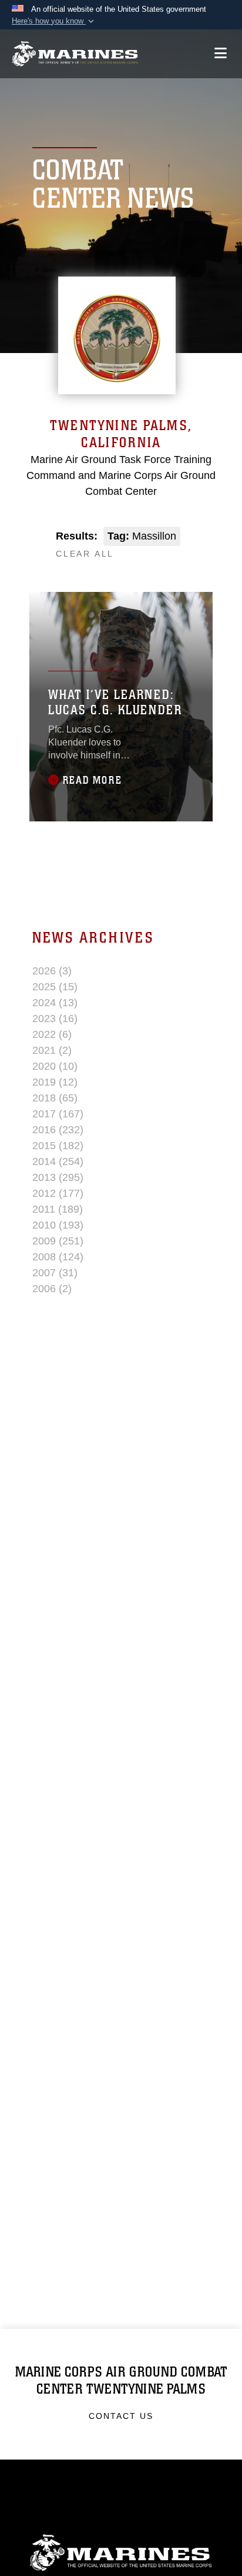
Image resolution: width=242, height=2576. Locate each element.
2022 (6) (52, 1034)
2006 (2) (52, 1289)
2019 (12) (55, 1082)
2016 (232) (58, 1130)
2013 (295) (58, 1177)
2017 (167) (58, 1114)
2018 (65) (55, 1098)
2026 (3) (52, 971)
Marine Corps (121, 2553)
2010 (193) (58, 1225)
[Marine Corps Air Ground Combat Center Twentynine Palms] (75, 54)
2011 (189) (58, 1209)
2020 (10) (55, 1066)
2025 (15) (55, 987)
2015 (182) (58, 1146)
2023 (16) (55, 1019)
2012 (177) (58, 1193)
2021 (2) (52, 1050)
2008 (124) (58, 1257)
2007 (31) (55, 1273)
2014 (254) (58, 1161)
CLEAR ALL (85, 554)
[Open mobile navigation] (221, 53)
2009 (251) (58, 1241)
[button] (54, 21)
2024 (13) (55, 1003)
